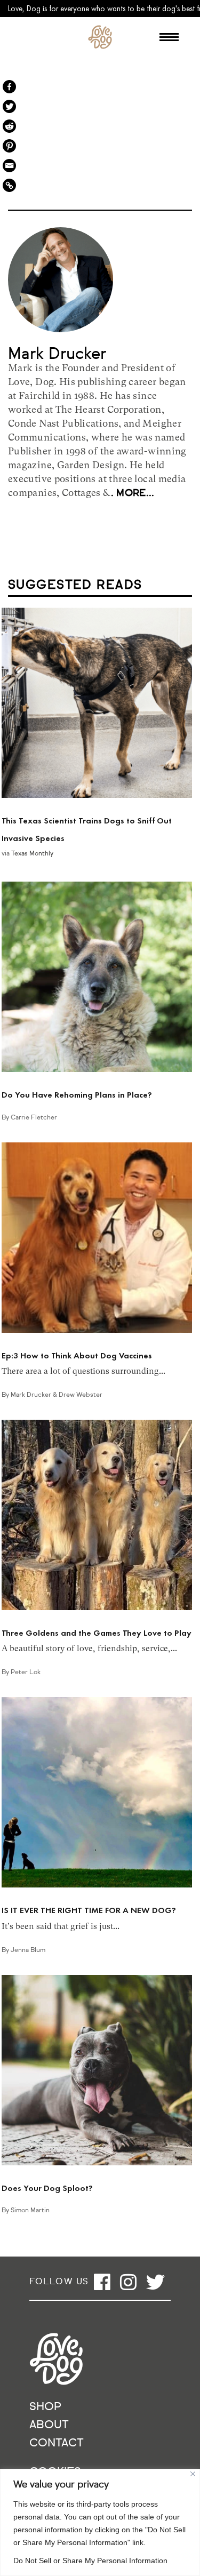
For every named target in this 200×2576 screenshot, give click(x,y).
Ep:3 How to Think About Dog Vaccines (77, 1355)
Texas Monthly (32, 854)
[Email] (9, 166)
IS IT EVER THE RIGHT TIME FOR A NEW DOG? (89, 1910)
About (49, 2425)
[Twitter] (9, 106)
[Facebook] (9, 87)
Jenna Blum (28, 1950)
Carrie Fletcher (34, 1118)
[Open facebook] (102, 2282)
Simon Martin (30, 2211)
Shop (45, 2407)
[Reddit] (9, 126)
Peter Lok (26, 1673)
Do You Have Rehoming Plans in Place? (77, 1095)
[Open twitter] (155, 2282)
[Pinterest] (9, 146)
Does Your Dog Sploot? (47, 2188)
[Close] (193, 2474)
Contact (57, 2443)
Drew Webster (81, 1395)
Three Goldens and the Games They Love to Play (97, 1633)
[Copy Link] (9, 185)
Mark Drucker (32, 1395)
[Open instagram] (128, 2282)
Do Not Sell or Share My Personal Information (90, 2561)
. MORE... (133, 493)
